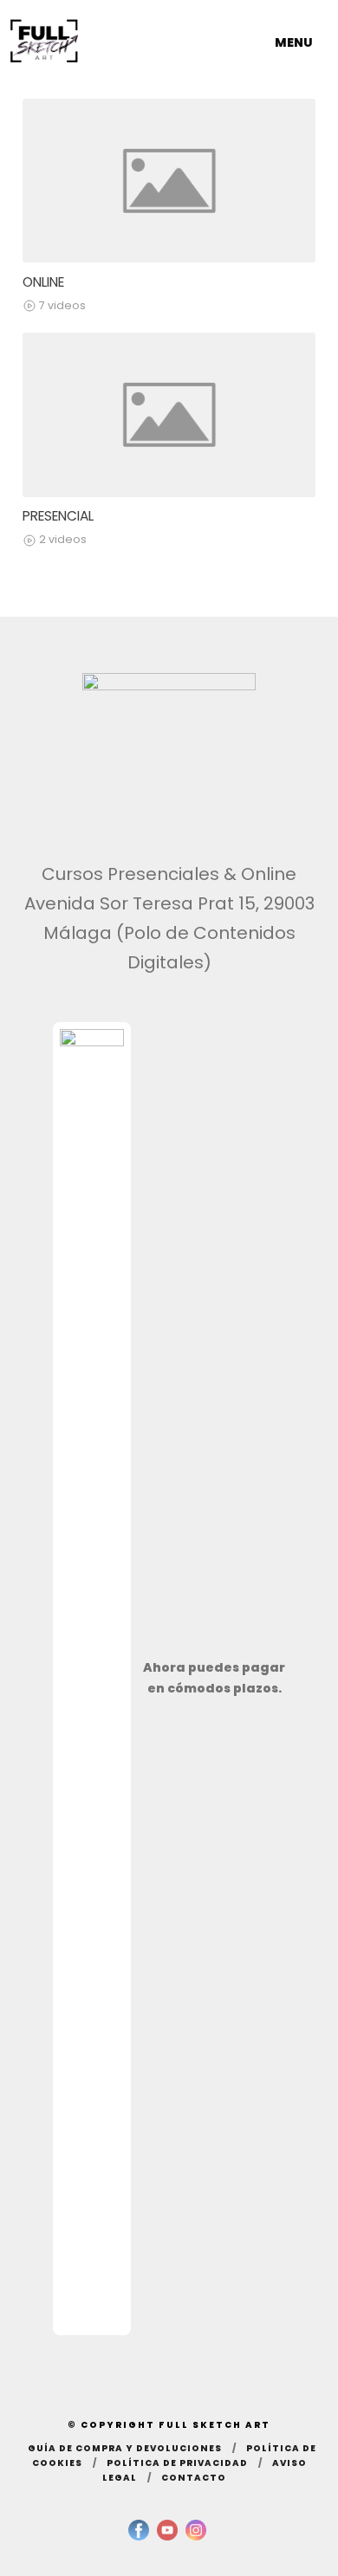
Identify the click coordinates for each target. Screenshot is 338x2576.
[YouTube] (167, 2530)
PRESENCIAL (58, 516)
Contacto (194, 2478)
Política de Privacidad (177, 2463)
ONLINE (43, 282)
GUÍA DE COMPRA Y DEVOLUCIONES (125, 2448)
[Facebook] (139, 2530)
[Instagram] (196, 2530)
